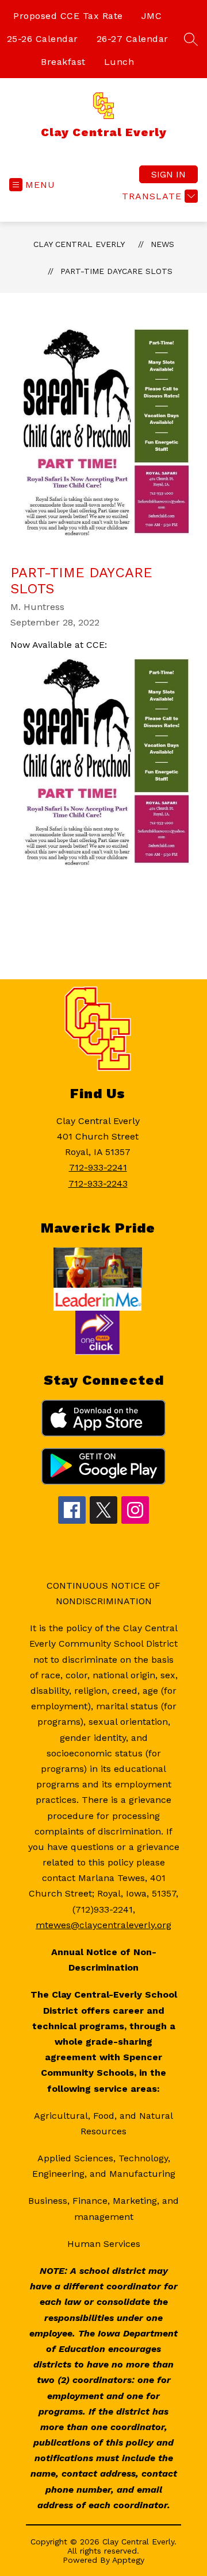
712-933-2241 (98, 1167)
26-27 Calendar (133, 39)
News (162, 244)
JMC (152, 16)
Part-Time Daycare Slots (116, 271)
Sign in (168, 174)
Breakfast (63, 62)
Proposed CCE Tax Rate (68, 16)
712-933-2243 (98, 1183)
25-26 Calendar (43, 39)
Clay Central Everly (79, 244)
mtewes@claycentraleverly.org (103, 1925)
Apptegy (128, 2560)
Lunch (119, 62)
